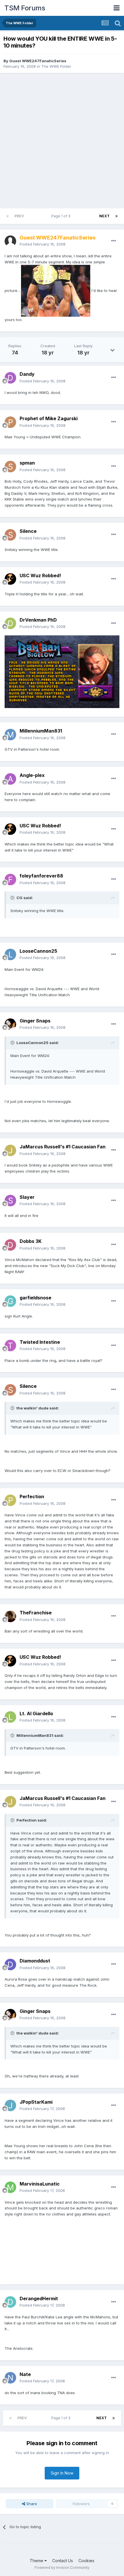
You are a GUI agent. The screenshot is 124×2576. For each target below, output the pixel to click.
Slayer (27, 1197)
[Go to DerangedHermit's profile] (10, 2302)
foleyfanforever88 (41, 876)
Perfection (32, 1496)
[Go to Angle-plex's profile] (10, 779)
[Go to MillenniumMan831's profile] (10, 735)
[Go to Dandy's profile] (10, 378)
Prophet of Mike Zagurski (49, 418)
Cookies (86, 2561)
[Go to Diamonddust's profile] (10, 1964)
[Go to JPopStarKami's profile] (10, 2105)
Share (31, 2504)
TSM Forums (25, 8)
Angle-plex (32, 775)
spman (27, 463)
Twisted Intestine (40, 1342)
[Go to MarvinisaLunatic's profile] (10, 2187)
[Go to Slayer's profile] (10, 1201)
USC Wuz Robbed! (40, 575)
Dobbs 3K (31, 1241)
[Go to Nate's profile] (10, 2378)
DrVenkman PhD (38, 620)
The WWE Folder (56, 66)
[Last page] (117, 216)
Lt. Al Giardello (36, 1713)
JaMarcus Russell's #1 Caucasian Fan (63, 1147)
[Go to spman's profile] (10, 467)
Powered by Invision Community (62, 2567)
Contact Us (63, 2561)
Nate (25, 2374)
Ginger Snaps (35, 1021)
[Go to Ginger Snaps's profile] (10, 1024)
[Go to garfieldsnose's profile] (10, 1301)
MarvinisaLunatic (40, 2184)
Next (104, 216)
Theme (37, 2561)
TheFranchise (36, 1613)
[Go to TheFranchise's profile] (10, 1616)
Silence (28, 531)
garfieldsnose (35, 1298)
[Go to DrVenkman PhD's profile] (10, 623)
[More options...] (114, 241)
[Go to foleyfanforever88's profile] (10, 880)
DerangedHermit (39, 2298)
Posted (43, 244)
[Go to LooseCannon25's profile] (10, 954)
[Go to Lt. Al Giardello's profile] (10, 1717)
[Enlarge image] (56, 290)
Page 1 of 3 (62, 216)
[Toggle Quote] (13, 898)
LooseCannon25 (38, 951)
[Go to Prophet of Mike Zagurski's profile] (10, 422)
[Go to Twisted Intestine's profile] (10, 1345)
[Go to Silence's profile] (10, 535)
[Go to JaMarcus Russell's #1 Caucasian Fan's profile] (10, 1150)
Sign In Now (62, 2473)
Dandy (27, 374)
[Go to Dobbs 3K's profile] (10, 1245)
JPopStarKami (36, 2102)
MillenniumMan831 (41, 731)
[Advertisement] (62, 141)
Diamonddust (35, 1961)
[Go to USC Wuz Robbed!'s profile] (10, 579)
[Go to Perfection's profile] (10, 1500)
